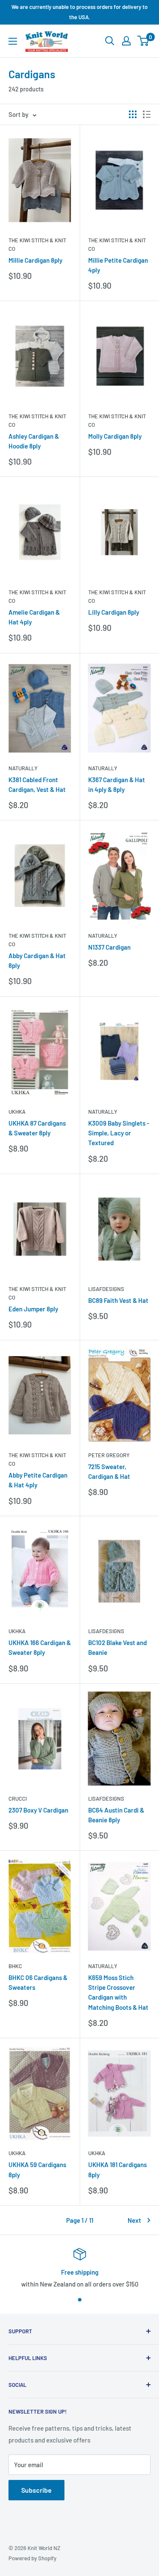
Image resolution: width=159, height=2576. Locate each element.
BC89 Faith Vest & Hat (118, 1300)
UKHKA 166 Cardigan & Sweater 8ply (40, 1647)
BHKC (15, 1966)
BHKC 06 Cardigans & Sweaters (38, 1982)
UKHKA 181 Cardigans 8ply (117, 2169)
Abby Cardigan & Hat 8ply (37, 960)
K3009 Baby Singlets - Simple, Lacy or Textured (119, 1133)
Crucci (18, 1799)
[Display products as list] (147, 114)
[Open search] (110, 41)
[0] (144, 41)
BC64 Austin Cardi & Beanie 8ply (116, 1815)
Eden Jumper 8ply (33, 1309)
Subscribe (36, 2490)
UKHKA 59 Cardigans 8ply (37, 2169)
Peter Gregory (109, 1455)
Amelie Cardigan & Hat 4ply (34, 617)
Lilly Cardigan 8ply (114, 612)
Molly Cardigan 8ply (115, 436)
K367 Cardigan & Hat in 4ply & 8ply (117, 784)
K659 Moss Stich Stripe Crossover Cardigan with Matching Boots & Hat (118, 1992)
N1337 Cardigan (109, 947)
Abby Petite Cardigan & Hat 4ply (38, 1480)
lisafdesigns (106, 1289)
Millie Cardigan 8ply (35, 260)
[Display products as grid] (133, 114)
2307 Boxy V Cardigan (38, 1810)
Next (134, 2220)
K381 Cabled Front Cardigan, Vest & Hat (37, 784)
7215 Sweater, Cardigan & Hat (109, 1471)
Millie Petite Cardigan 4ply (118, 265)
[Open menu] (13, 41)
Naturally (23, 768)
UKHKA (17, 1112)
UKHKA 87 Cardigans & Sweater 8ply (37, 1128)
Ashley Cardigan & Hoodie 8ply (34, 441)
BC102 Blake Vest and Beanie (117, 1647)
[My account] (126, 41)
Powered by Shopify (32, 2558)
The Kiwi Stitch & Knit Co (37, 244)
